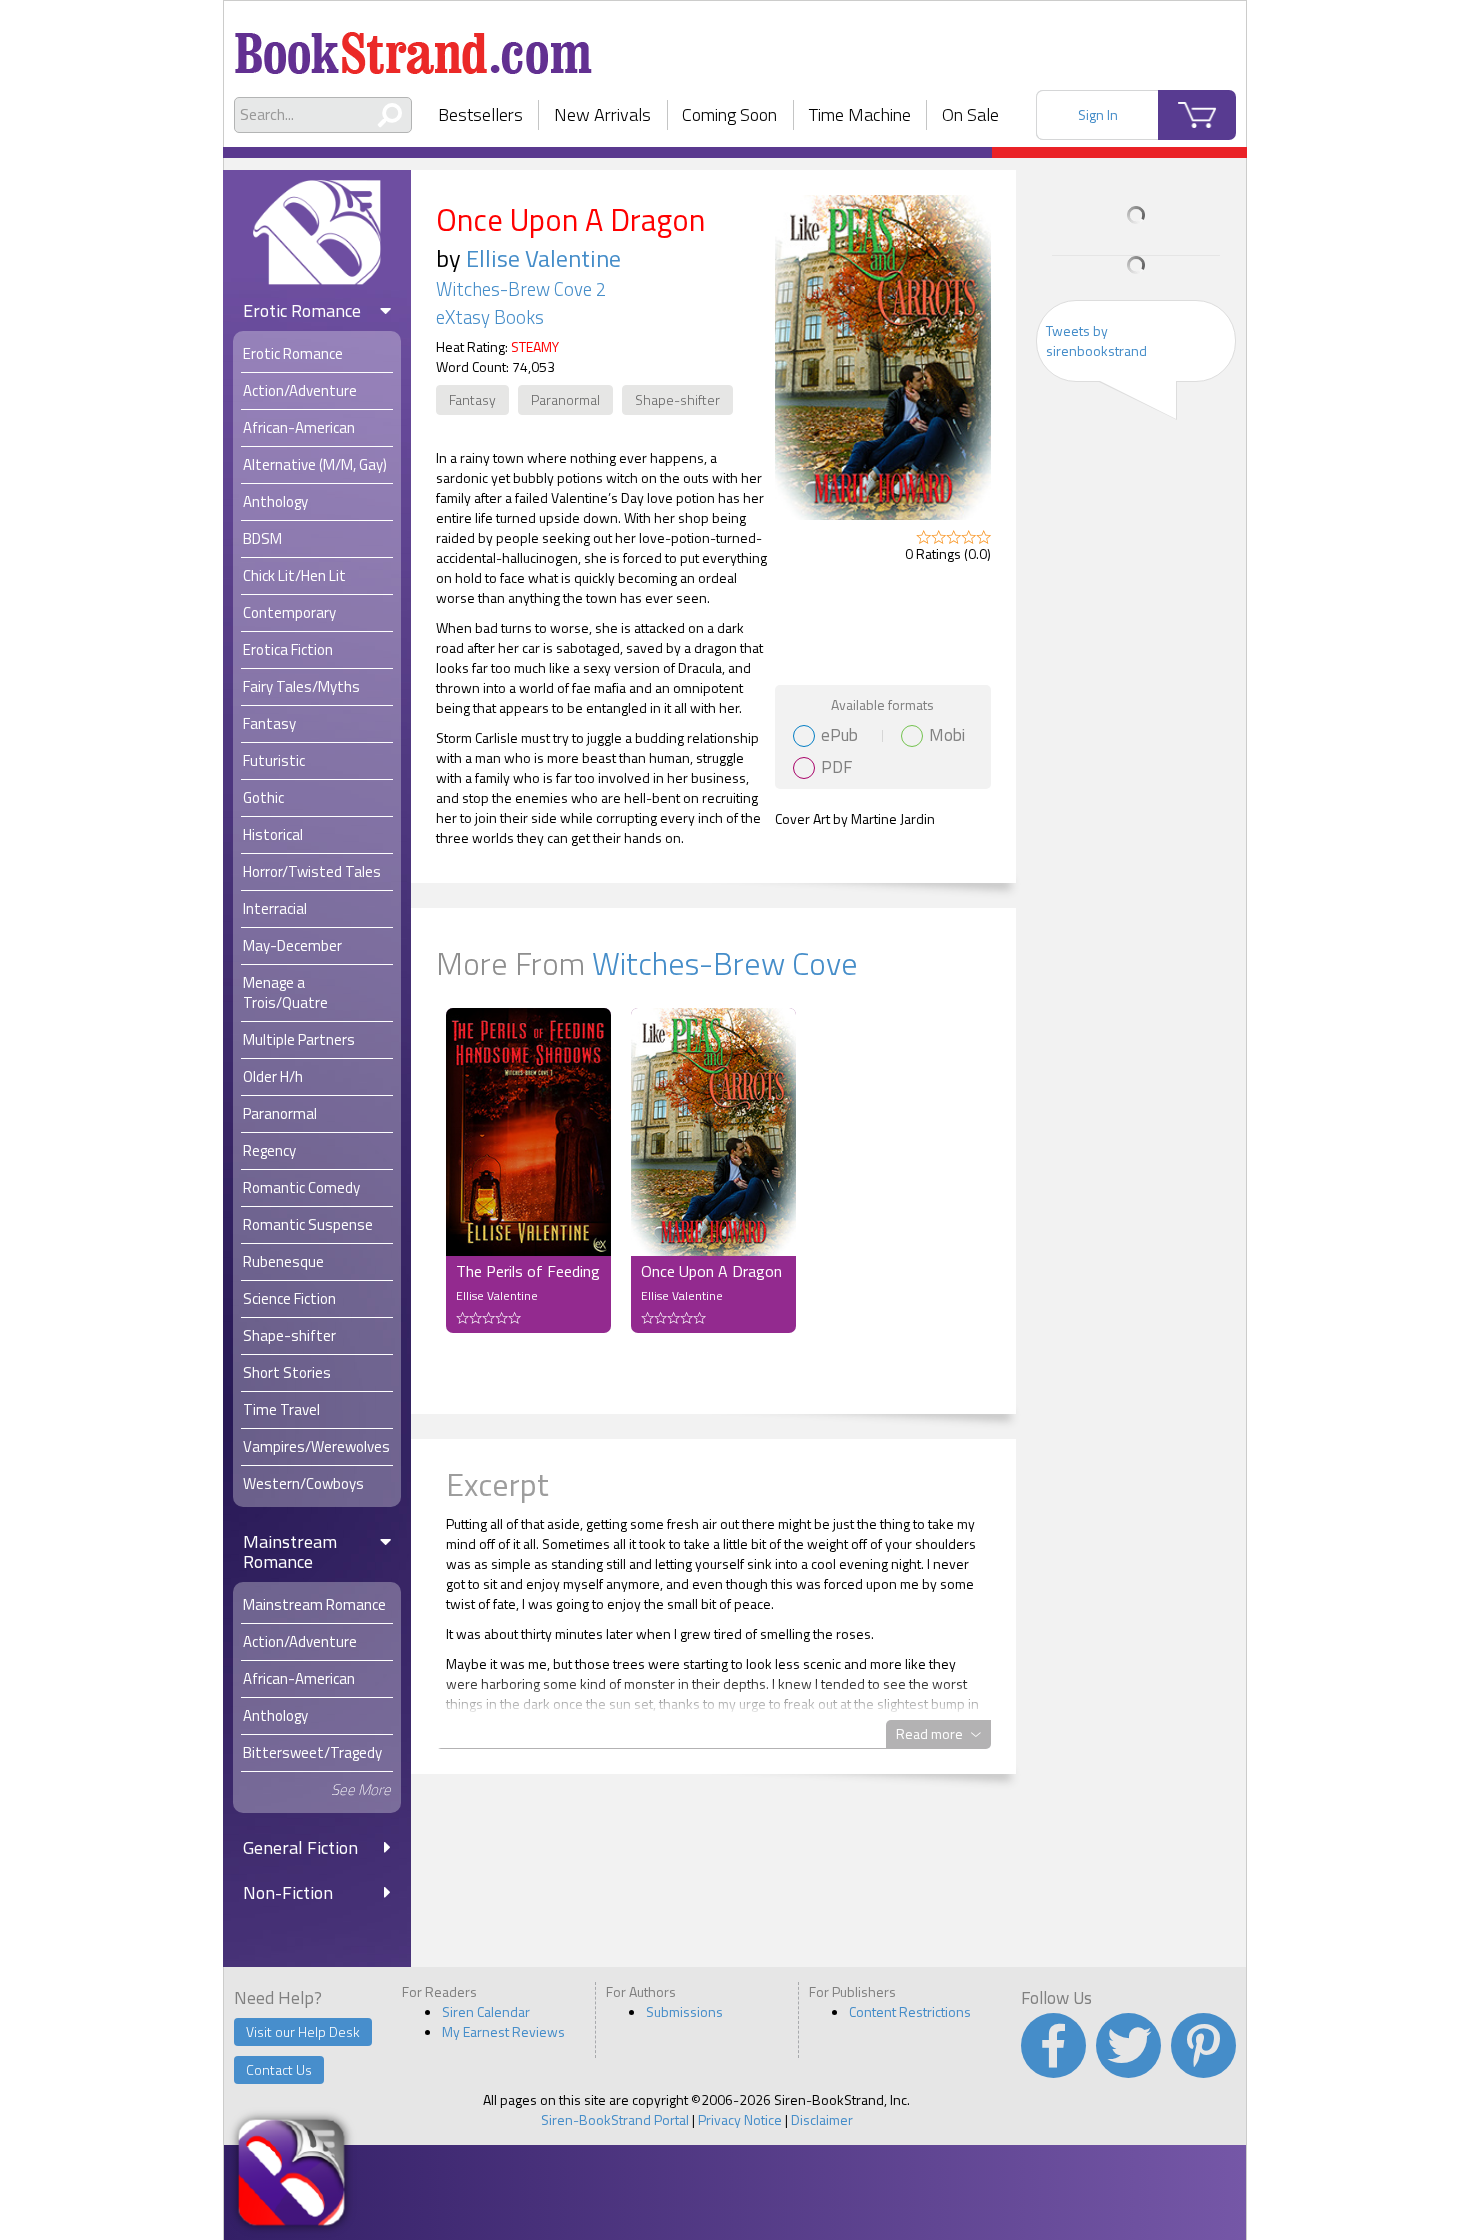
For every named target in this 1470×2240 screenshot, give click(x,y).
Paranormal (565, 399)
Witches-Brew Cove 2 (521, 289)
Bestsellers (480, 114)
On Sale (970, 114)
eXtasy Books (490, 317)
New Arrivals (602, 114)
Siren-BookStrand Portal (615, 2119)
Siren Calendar (486, 2011)
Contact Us (279, 2069)
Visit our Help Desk (303, 2031)
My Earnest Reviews (503, 2031)
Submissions (684, 2011)
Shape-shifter (677, 399)
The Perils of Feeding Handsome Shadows (528, 1271)
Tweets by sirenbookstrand (1096, 340)
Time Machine (860, 114)
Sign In (1098, 114)
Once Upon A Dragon (711, 1271)
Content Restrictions (910, 2011)
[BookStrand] (413, 45)
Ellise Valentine (543, 258)
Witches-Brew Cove (725, 963)
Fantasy (472, 399)
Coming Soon (729, 114)
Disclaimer (822, 2119)
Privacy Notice (740, 2119)
